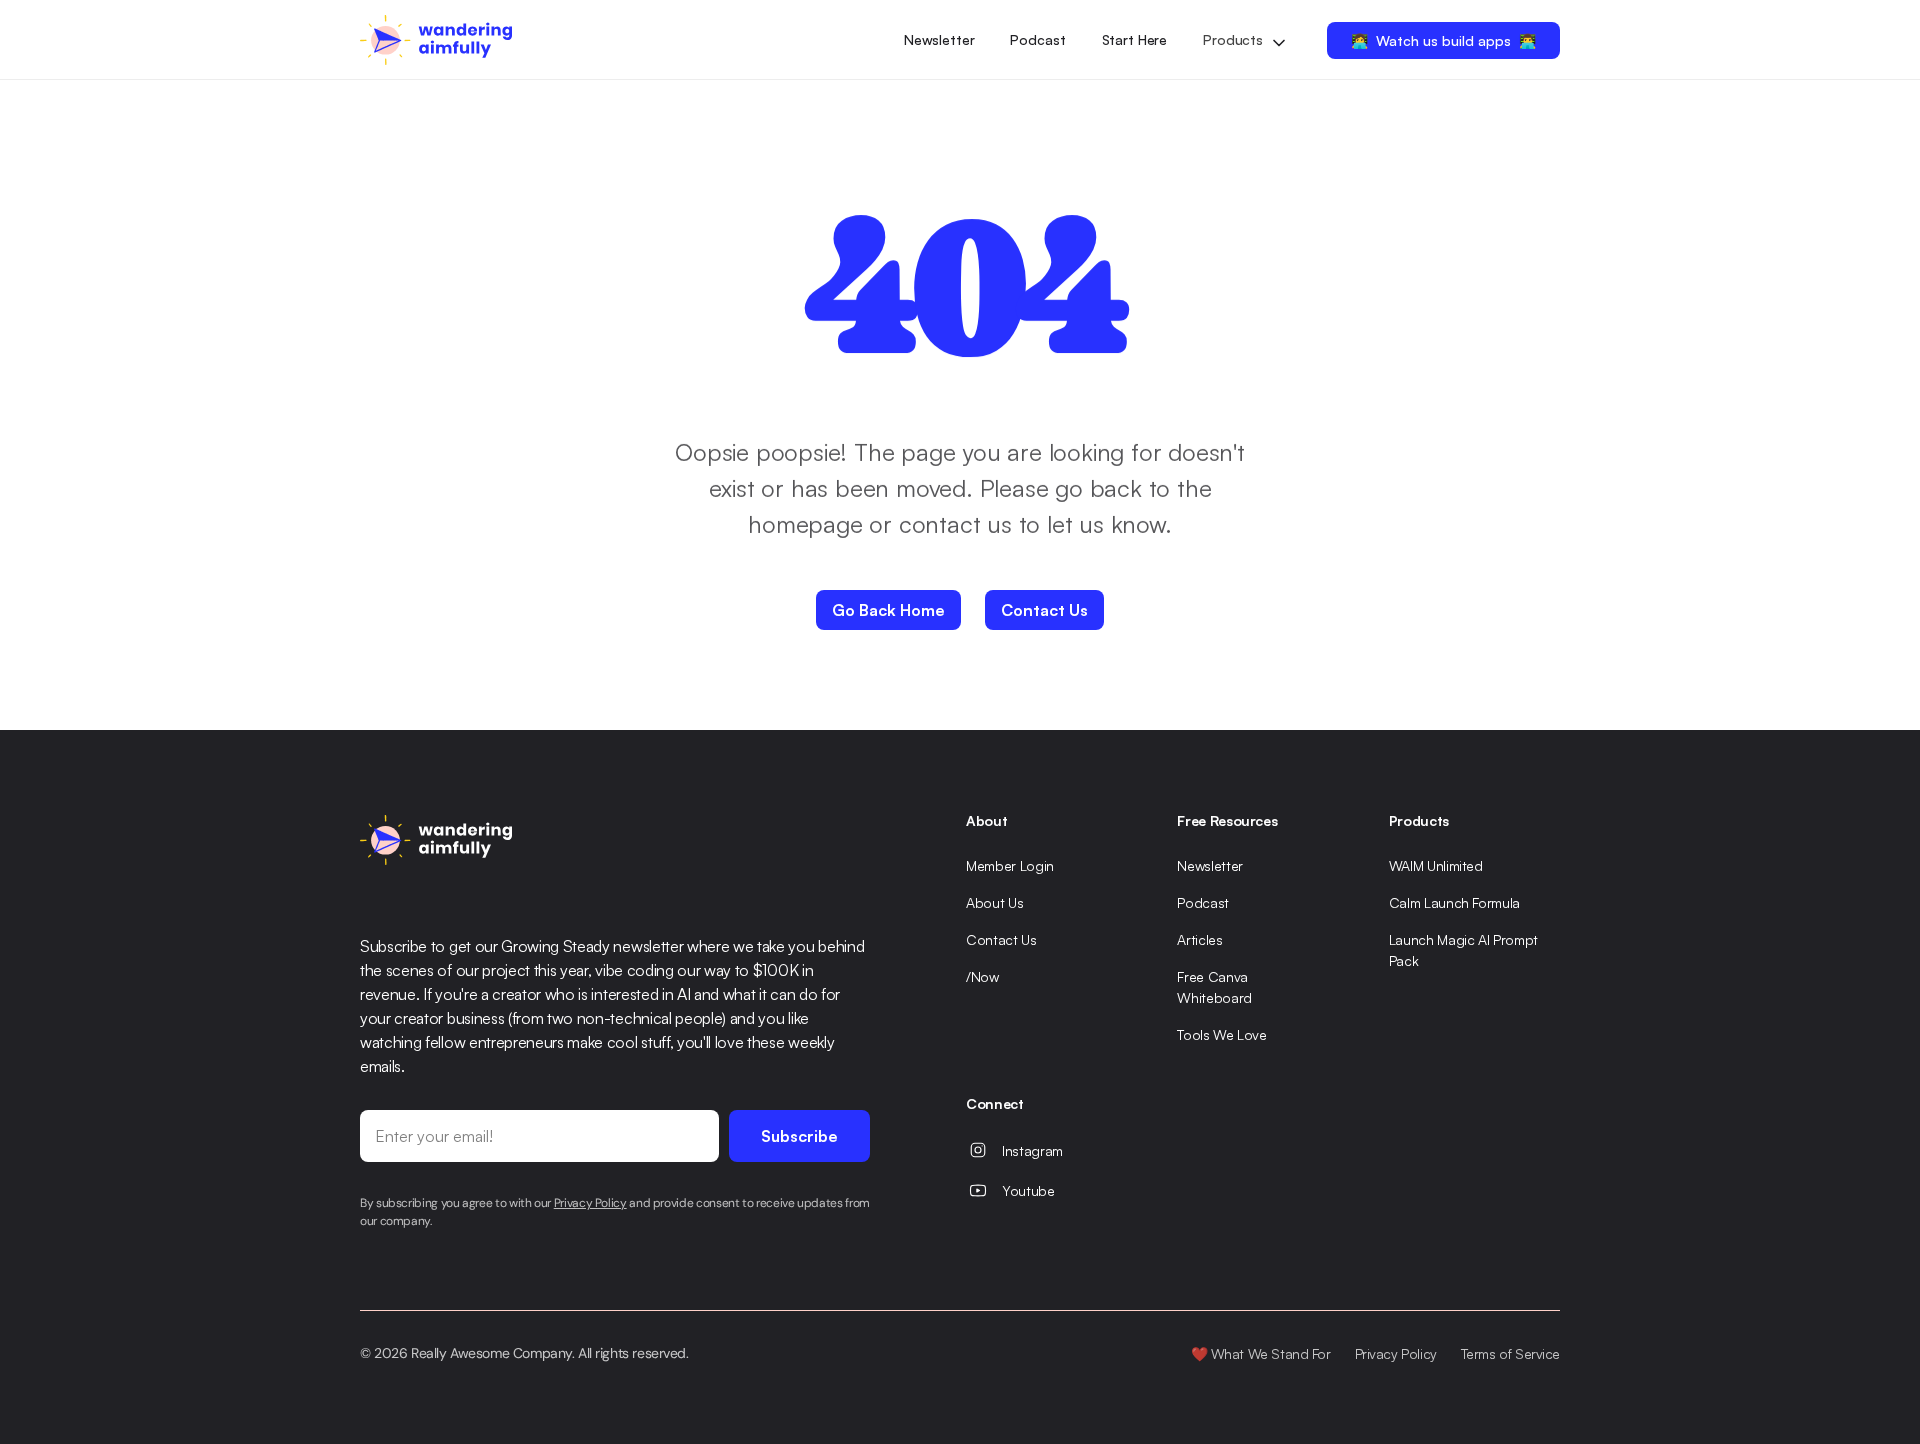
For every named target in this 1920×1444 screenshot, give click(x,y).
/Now (982, 976)
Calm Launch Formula (1454, 902)
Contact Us (1001, 939)
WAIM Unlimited (1436, 865)
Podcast (1037, 39)
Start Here (1135, 39)
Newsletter (939, 39)
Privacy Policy (1396, 1353)
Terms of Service (1510, 1353)
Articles (1199, 939)
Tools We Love (1221, 1034)
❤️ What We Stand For (1261, 1353)
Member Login (1010, 865)
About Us (994, 902)
